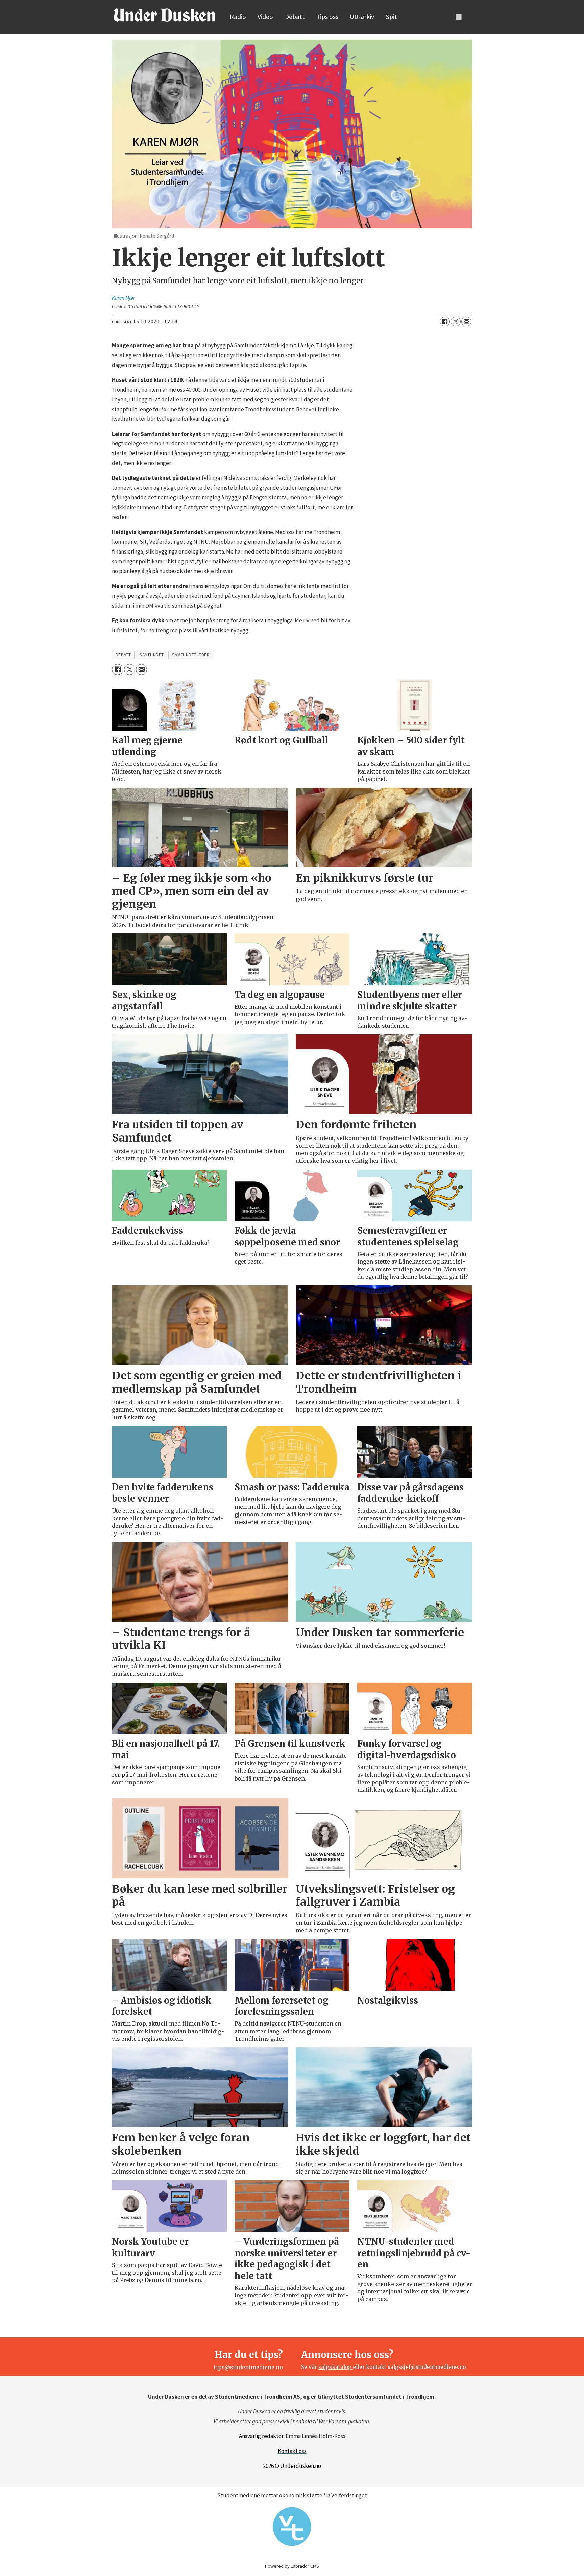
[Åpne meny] (459, 17)
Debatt (295, 17)
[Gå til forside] (164, 15)
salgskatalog (336, 2367)
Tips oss (327, 17)
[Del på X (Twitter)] (456, 322)
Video (265, 17)
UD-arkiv (362, 17)
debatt (123, 655)
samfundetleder (191, 655)
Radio (238, 17)
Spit (392, 17)
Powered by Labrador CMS (292, 2566)
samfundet (152, 655)
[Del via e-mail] (466, 322)
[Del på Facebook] (445, 322)
